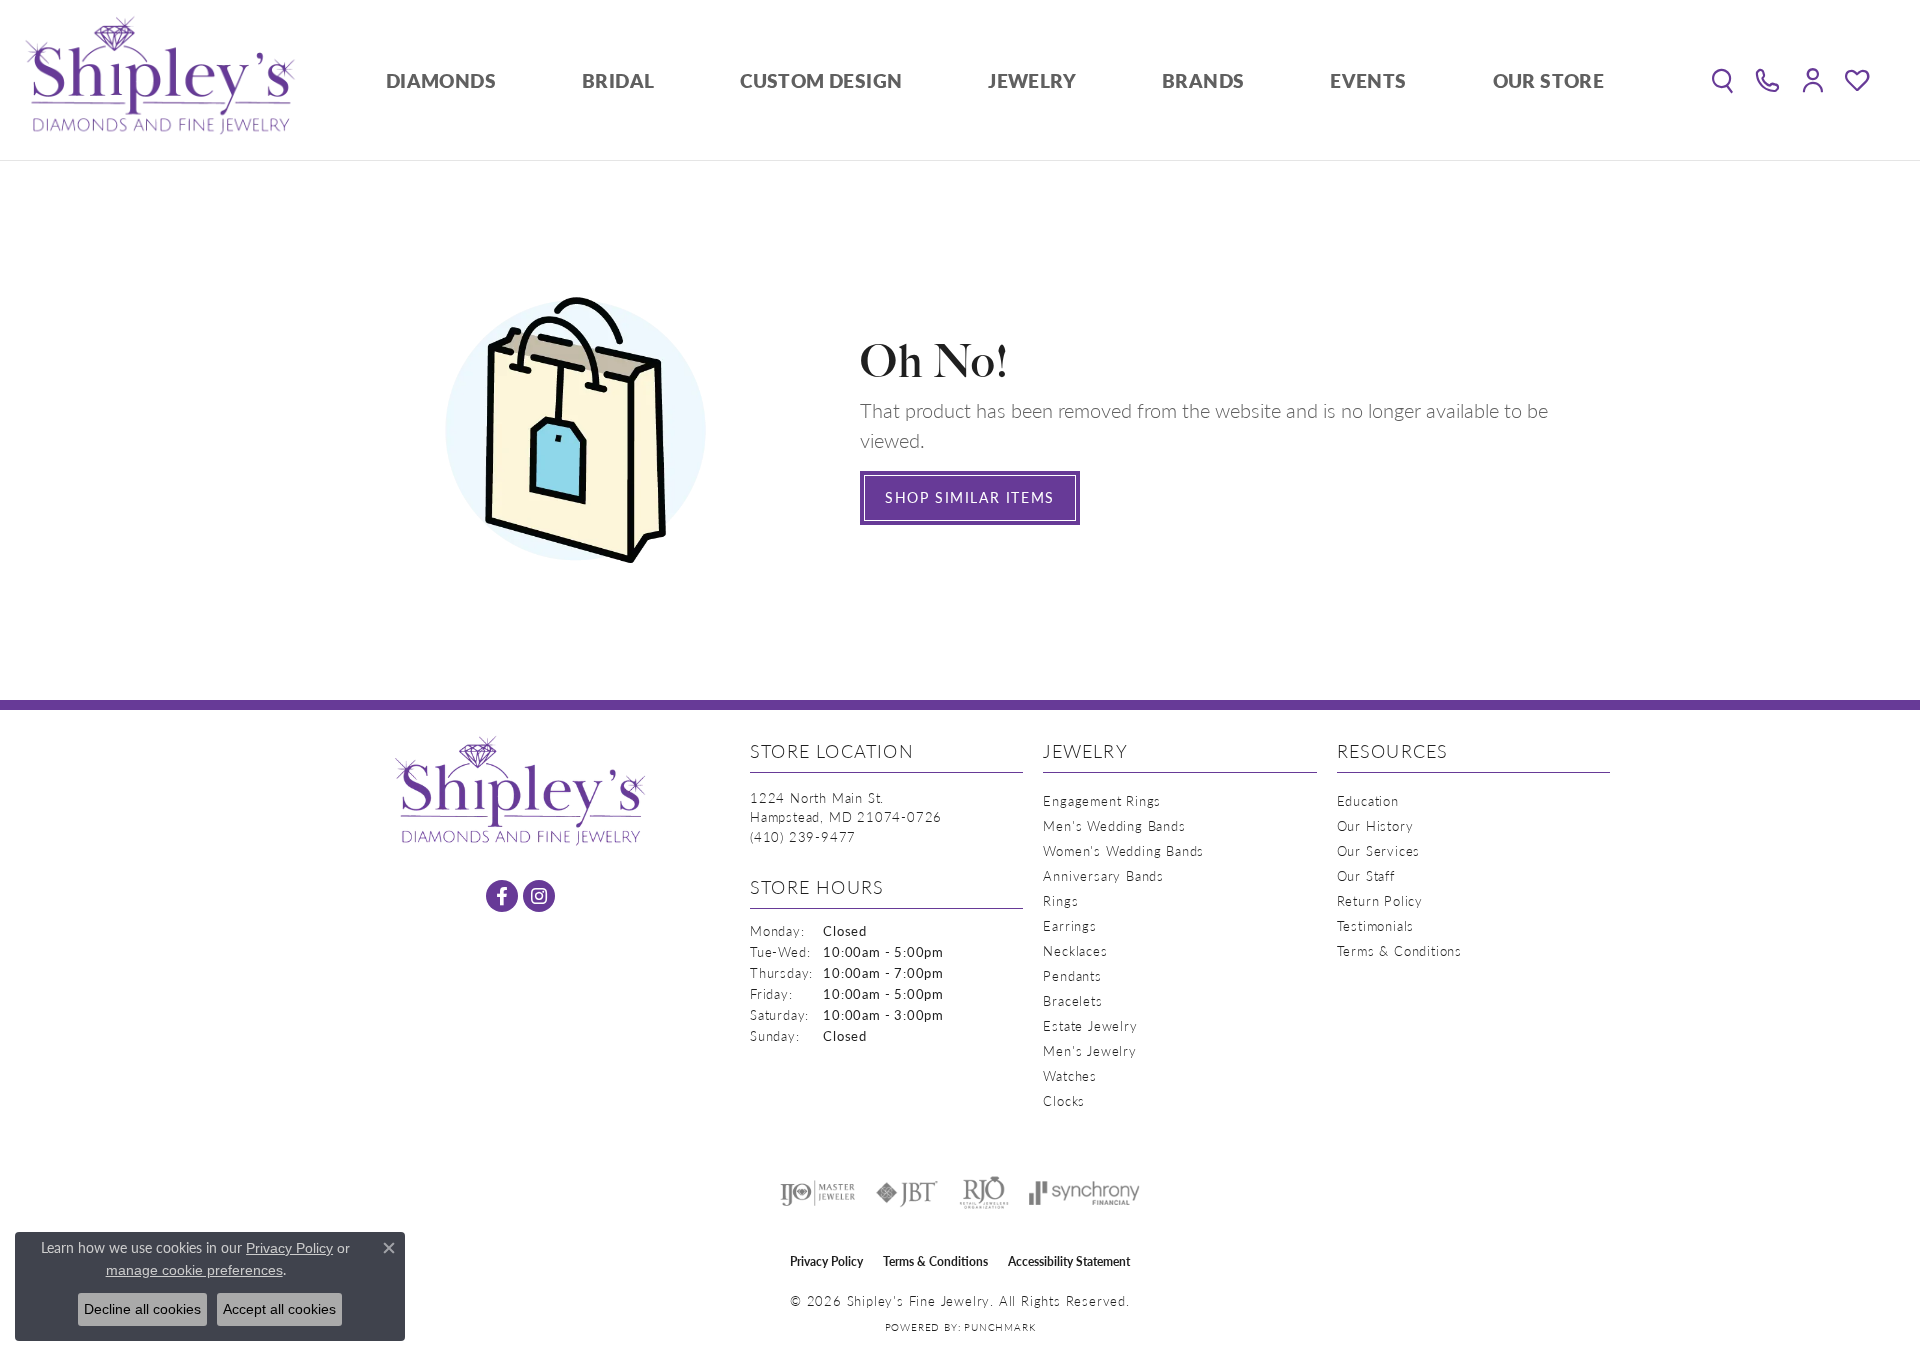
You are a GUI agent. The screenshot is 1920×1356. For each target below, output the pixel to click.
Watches (1070, 1075)
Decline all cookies (142, 1309)
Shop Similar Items (970, 497)
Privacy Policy (826, 1261)
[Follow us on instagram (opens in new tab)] (539, 896)
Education (1368, 800)
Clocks (1064, 1100)
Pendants (1072, 975)
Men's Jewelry (1089, 1050)
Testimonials (1376, 925)
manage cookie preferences (194, 1270)
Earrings (1069, 925)
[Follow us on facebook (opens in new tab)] (502, 896)
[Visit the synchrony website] (1084, 1193)
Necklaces (1075, 950)
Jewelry (1032, 80)
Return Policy (1380, 900)
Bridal (618, 80)
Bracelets (1072, 1000)
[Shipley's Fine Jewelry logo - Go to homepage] (160, 80)
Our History (1375, 825)
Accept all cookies (279, 1309)
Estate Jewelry (1090, 1025)
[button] (1722, 80)
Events (1368, 80)
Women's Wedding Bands (1123, 850)
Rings (1060, 900)
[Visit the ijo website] (817, 1193)
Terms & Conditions (1399, 950)
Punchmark (999, 1327)
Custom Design (821, 80)
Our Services (1379, 850)
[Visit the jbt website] (907, 1193)
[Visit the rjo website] (984, 1193)
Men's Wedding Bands (1114, 825)
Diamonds (441, 80)
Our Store (1549, 80)
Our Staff (1366, 875)
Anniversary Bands (1103, 875)
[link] (1767, 80)
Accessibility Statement (1069, 1261)
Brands (1203, 80)
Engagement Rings (1102, 800)
